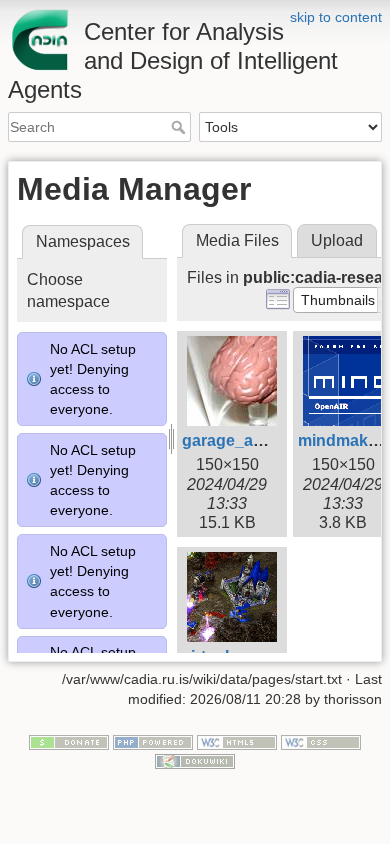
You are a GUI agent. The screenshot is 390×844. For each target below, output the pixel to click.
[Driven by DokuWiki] (195, 761)
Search (180, 127)
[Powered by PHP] (153, 741)
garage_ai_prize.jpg (256, 440)
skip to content (336, 17)
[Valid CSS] (321, 741)
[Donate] (69, 741)
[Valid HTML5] (237, 741)
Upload (337, 240)
